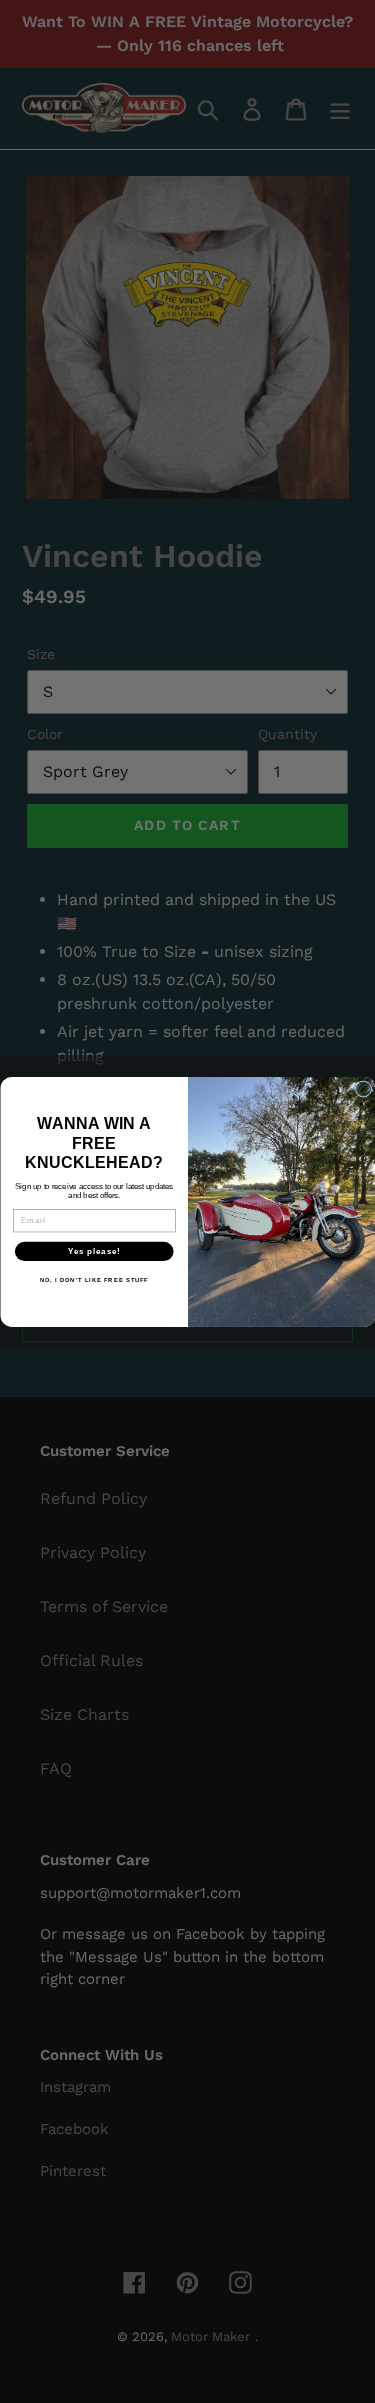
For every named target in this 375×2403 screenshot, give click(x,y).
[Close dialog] (363, 1088)
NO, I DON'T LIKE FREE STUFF (93, 1280)
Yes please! (94, 1251)
